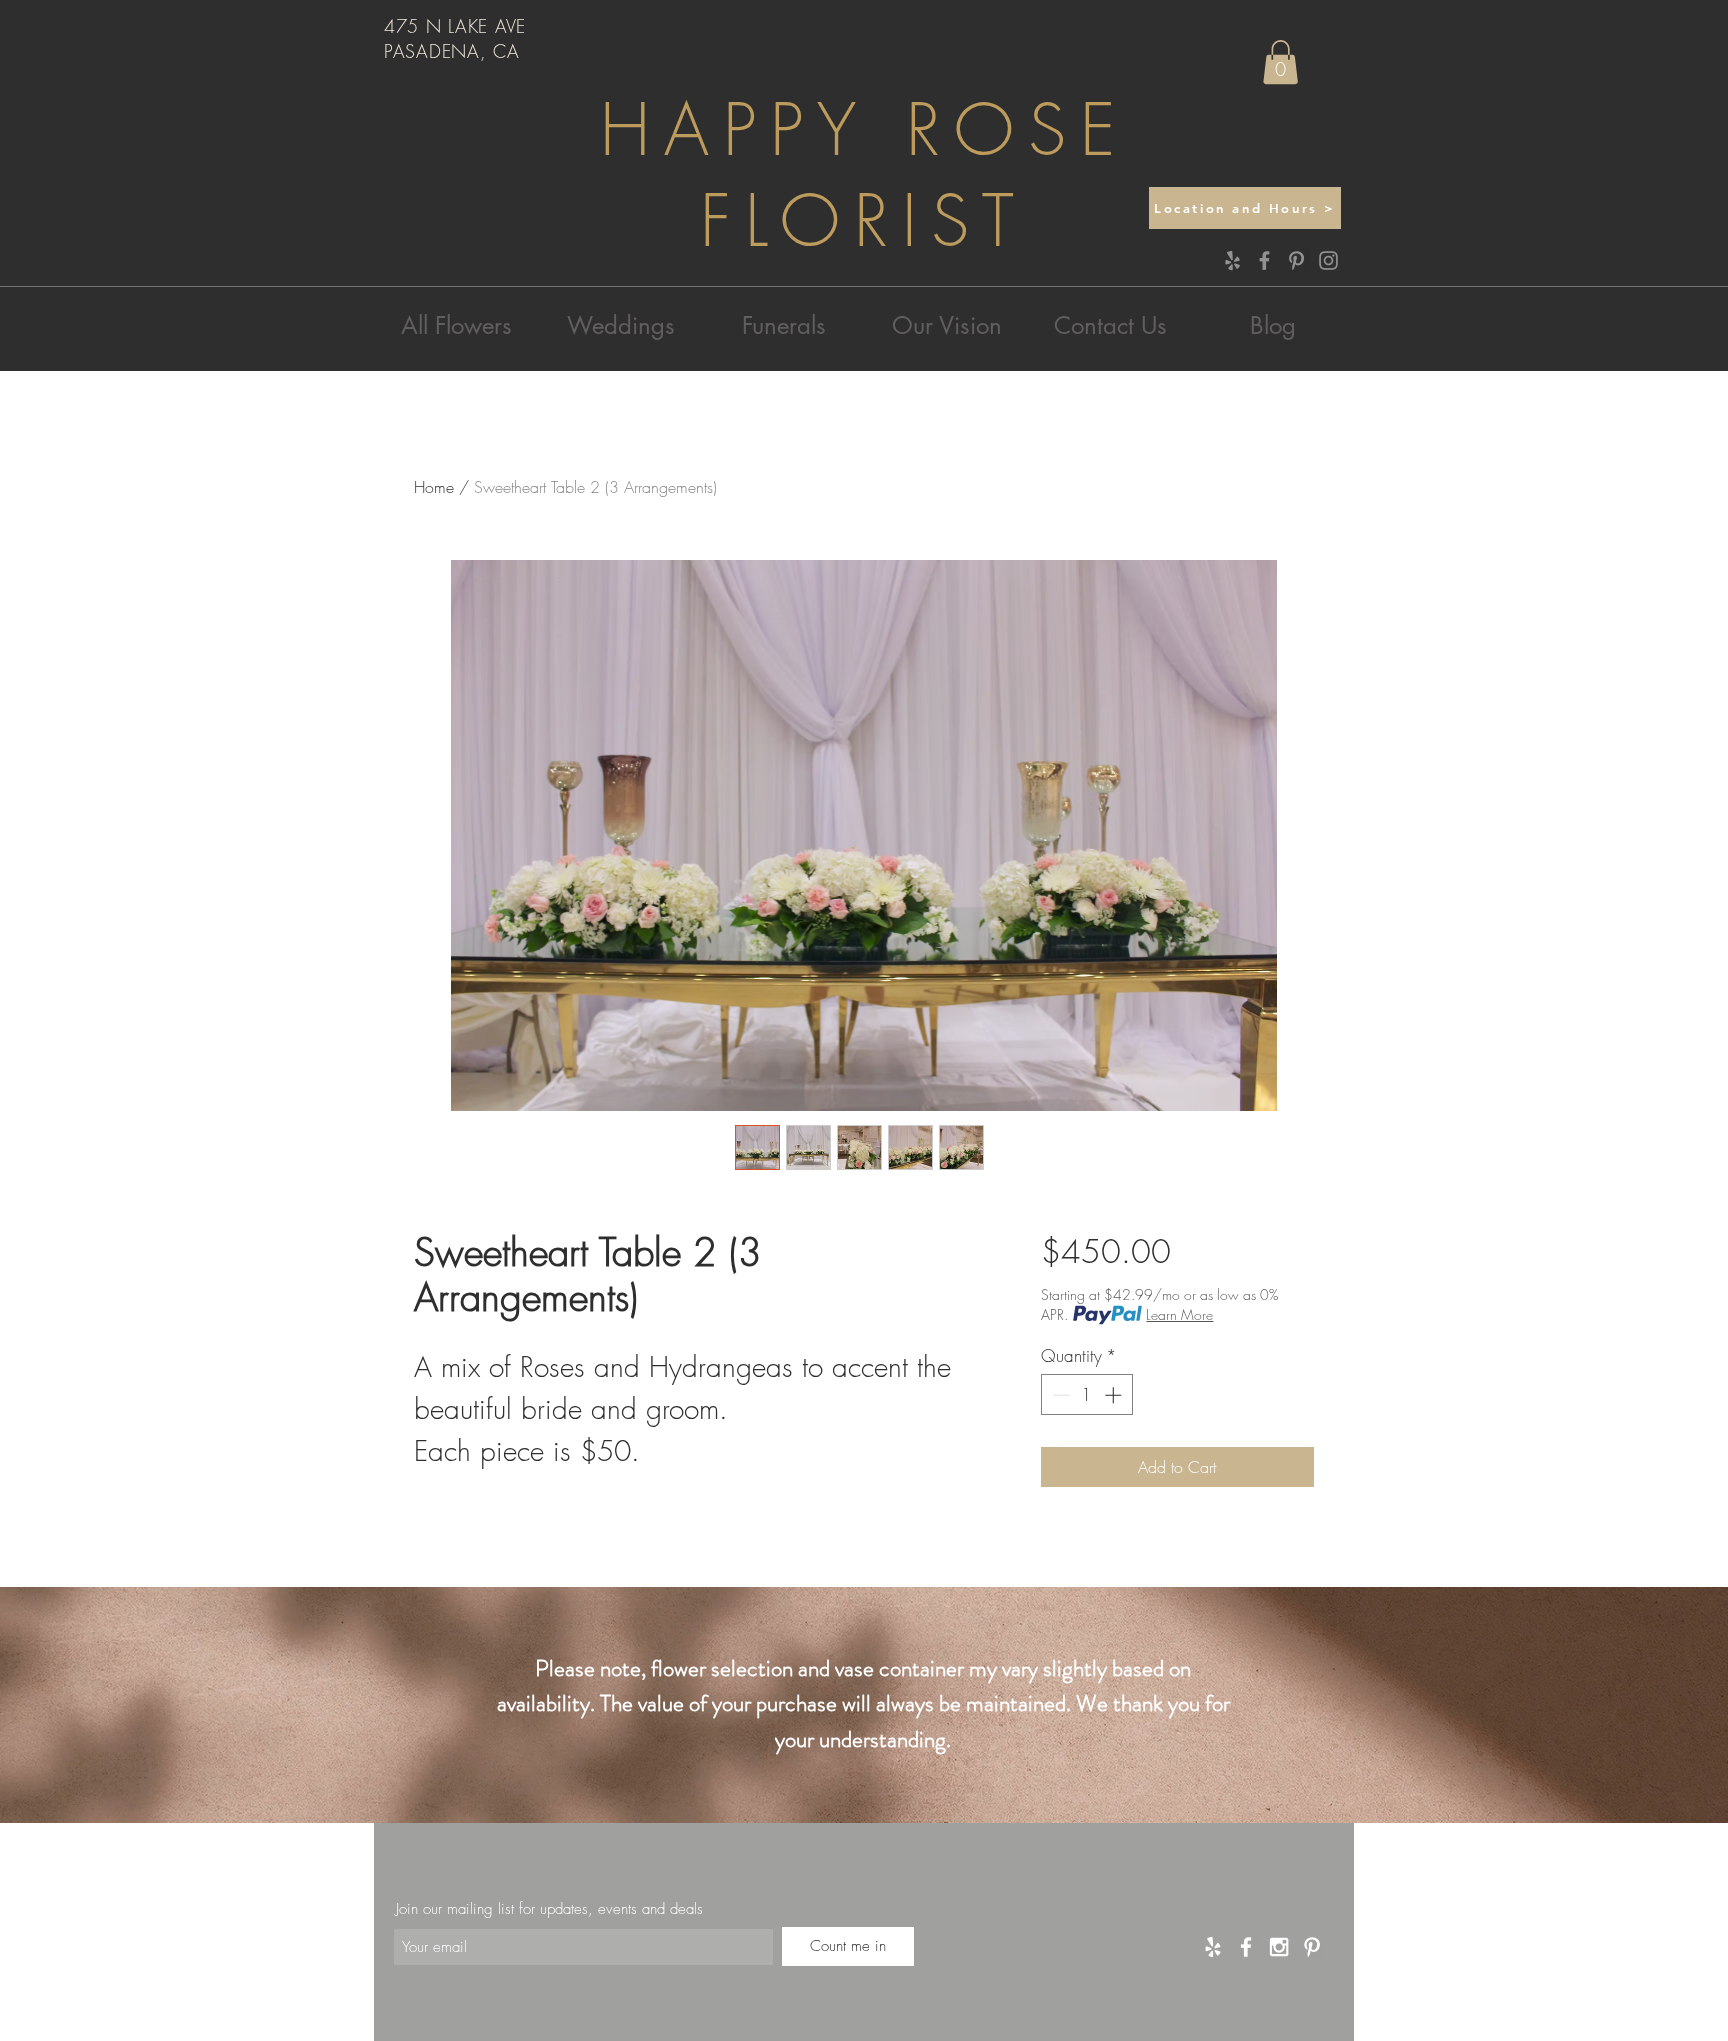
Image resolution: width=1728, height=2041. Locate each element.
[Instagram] (1328, 260)
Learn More (1179, 1314)
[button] (1280, 62)
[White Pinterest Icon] (1312, 1947)
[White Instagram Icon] (1279, 1947)
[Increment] (1115, 1395)
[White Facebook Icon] (1246, 1947)
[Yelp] (1232, 260)
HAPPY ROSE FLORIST (864, 176)
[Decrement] (1059, 1395)
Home (434, 487)
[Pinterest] (1296, 260)
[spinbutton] (1086, 1395)
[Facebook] (1264, 260)
